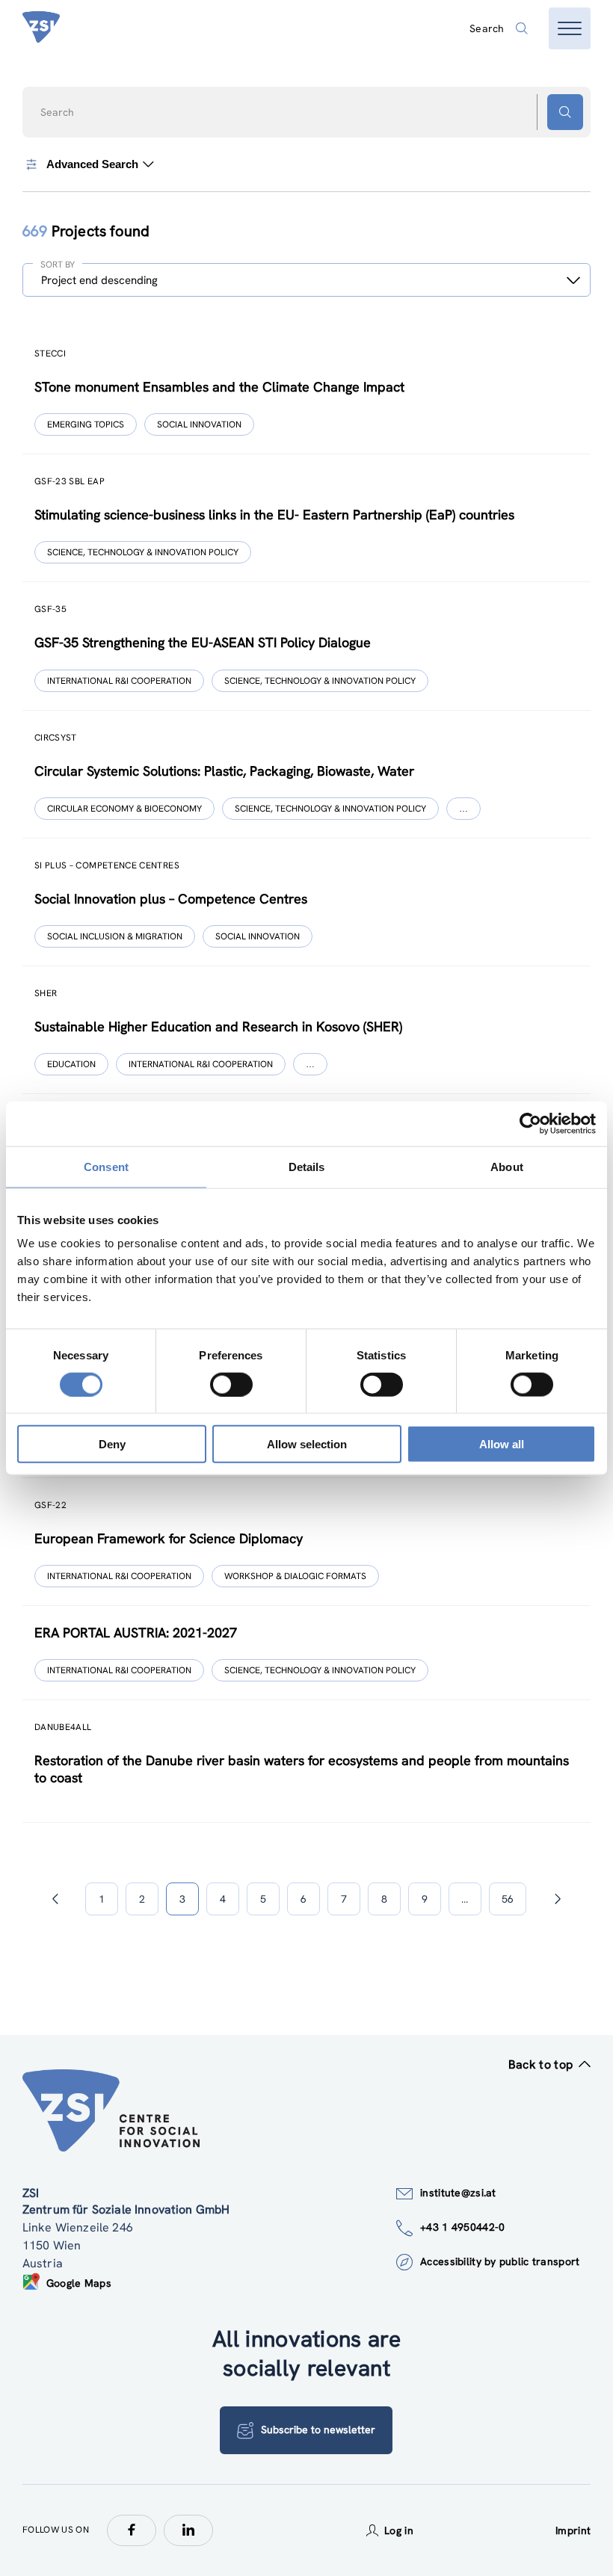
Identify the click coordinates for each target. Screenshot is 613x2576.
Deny (112, 1444)
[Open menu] (570, 28)
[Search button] (565, 112)
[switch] (231, 1384)
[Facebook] (132, 2530)
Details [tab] (307, 1166)
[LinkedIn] (188, 2530)
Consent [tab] (106, 1166)
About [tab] (507, 1166)
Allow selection (307, 1444)
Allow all (502, 1444)
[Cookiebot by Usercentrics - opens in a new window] (530, 1123)
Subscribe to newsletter (318, 2430)
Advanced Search (92, 164)
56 (508, 1899)
